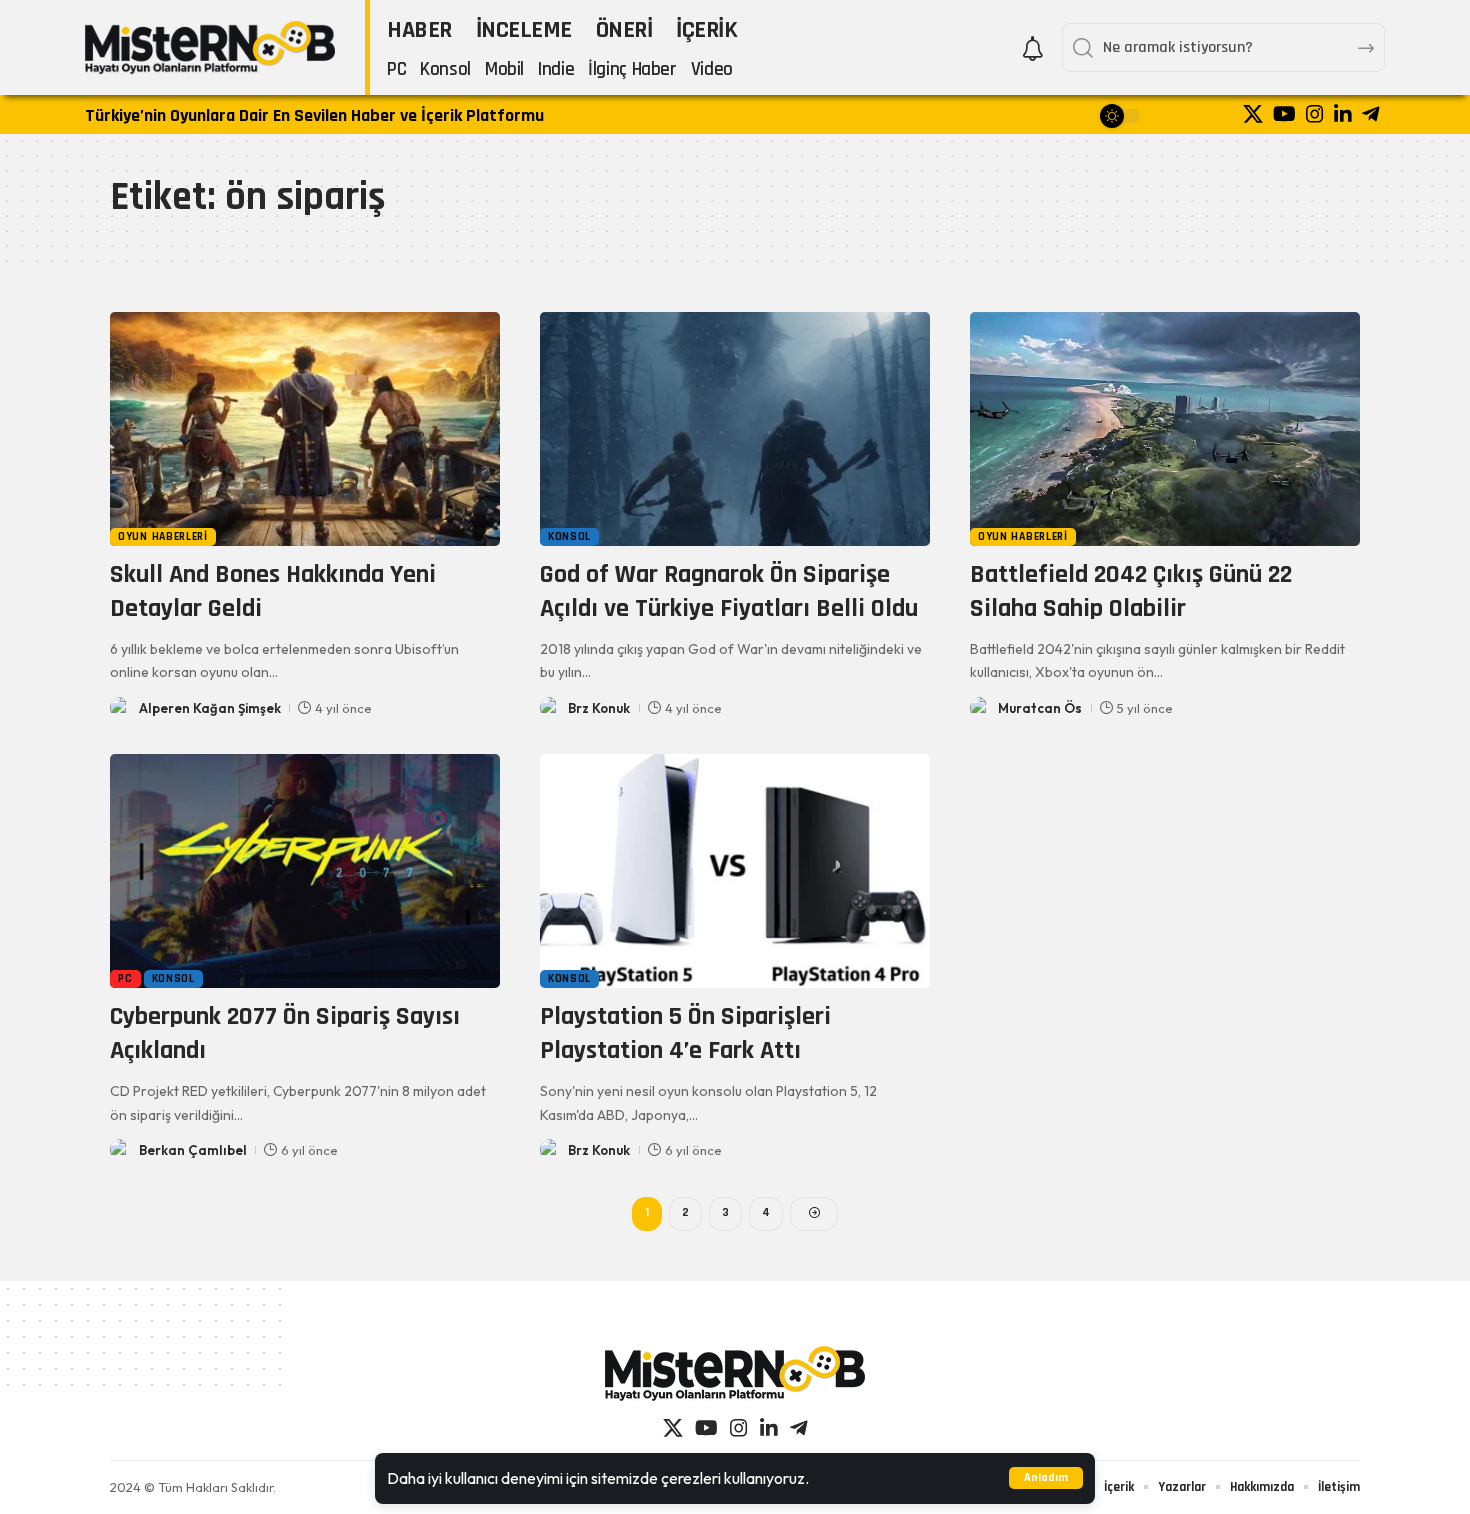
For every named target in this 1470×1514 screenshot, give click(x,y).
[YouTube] (1284, 114)
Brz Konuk (599, 708)
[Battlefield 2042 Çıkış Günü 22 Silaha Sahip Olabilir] (1165, 429)
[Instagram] (1315, 114)
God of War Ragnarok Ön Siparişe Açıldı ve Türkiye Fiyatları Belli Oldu (729, 591)
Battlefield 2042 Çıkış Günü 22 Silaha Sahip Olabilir (1131, 591)
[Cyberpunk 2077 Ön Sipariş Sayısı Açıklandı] (305, 871)
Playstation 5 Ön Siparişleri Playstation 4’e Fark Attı (685, 1033)
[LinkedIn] (1343, 114)
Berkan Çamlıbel (193, 1150)
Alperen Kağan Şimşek (210, 708)
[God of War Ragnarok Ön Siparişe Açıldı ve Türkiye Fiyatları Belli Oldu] (735, 429)
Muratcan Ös (1040, 708)
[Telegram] (1371, 114)
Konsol (569, 536)
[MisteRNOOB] (735, 1373)
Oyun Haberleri (163, 536)
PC (125, 978)
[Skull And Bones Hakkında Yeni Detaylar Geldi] (305, 429)
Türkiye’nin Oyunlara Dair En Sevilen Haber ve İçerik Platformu (314, 115)
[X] (1253, 114)
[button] (1046, 1478)
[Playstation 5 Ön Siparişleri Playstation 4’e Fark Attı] (735, 871)
